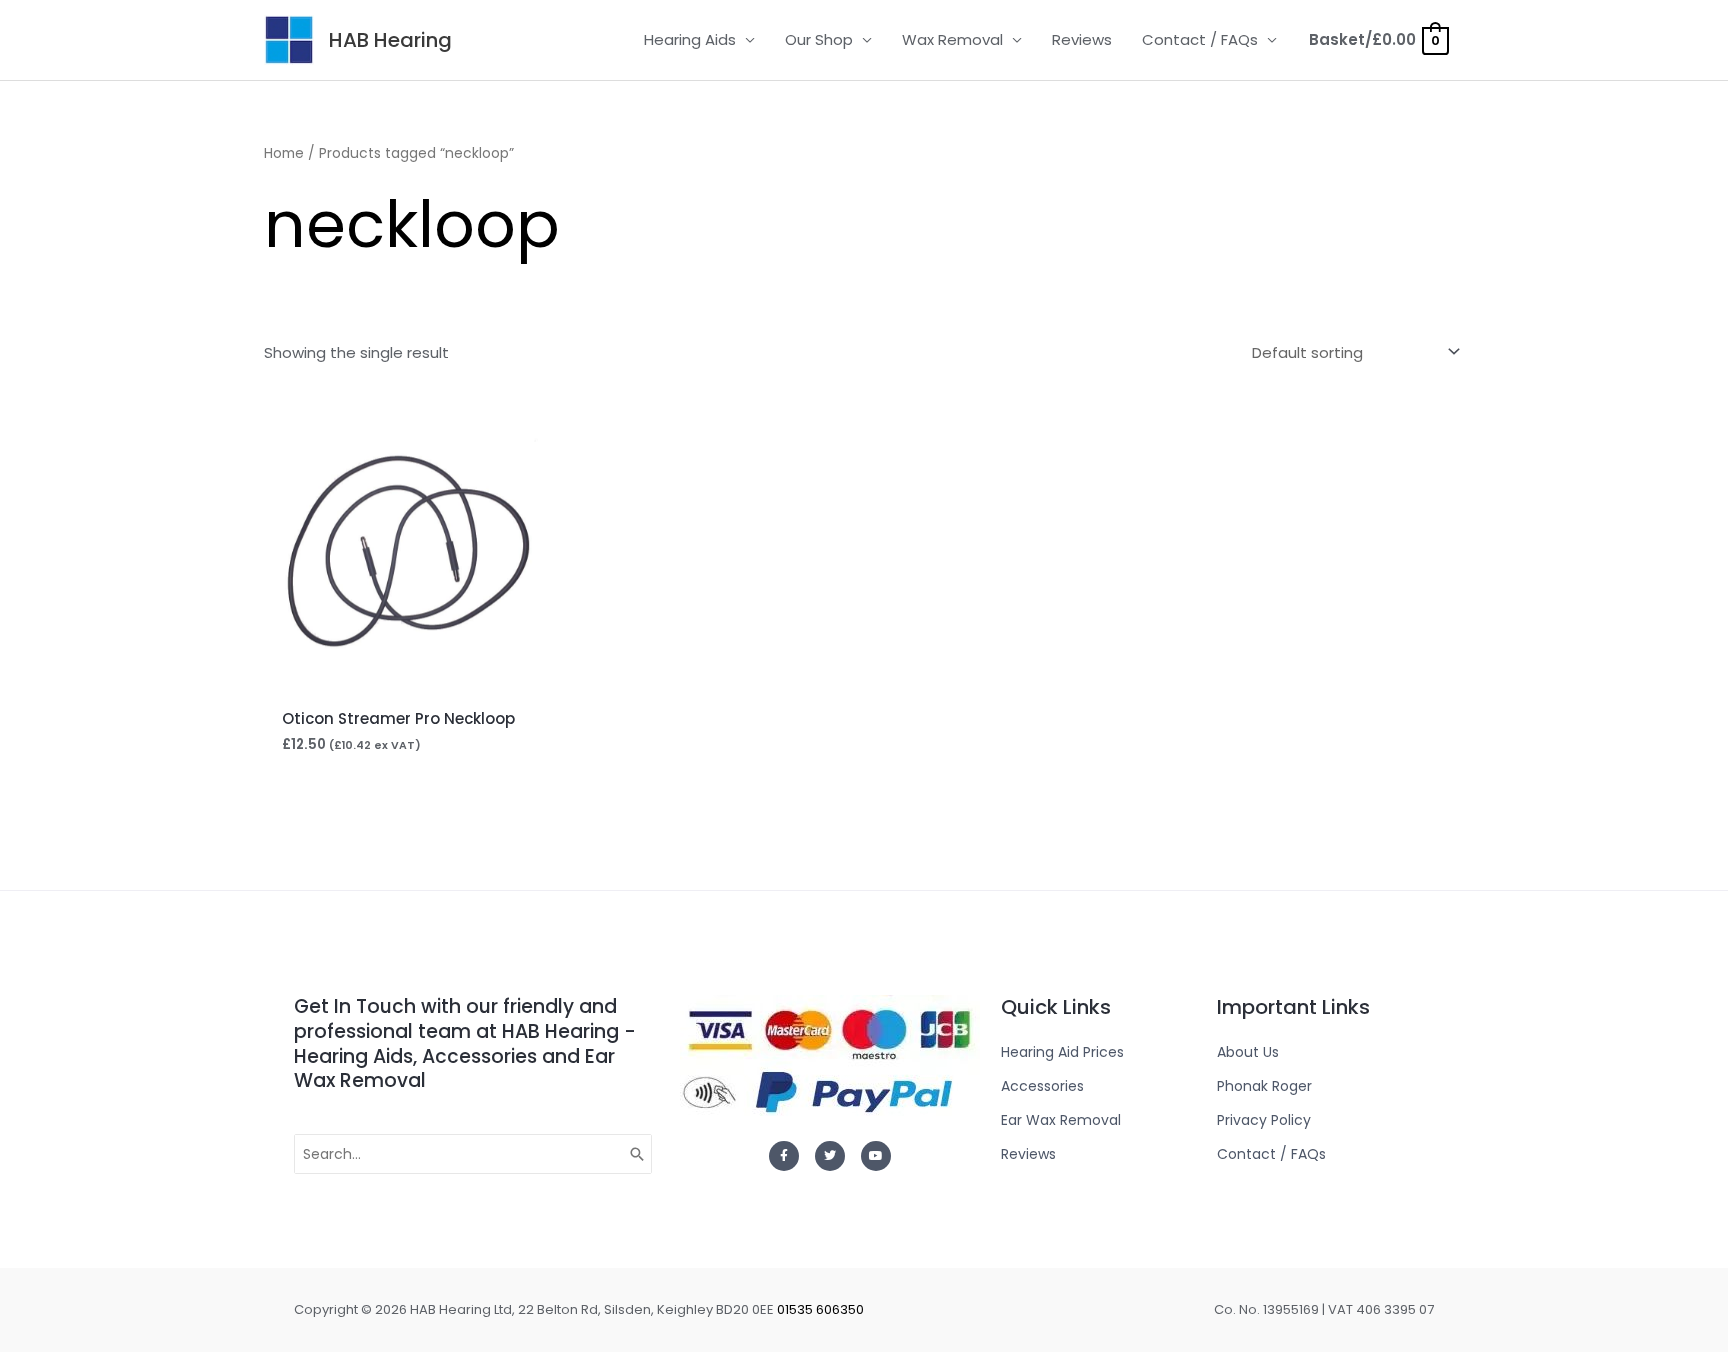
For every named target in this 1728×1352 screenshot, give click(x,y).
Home (284, 153)
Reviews (1082, 39)
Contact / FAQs (1200, 39)
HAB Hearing (390, 40)
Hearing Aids (690, 39)
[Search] (638, 1154)
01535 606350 (820, 1309)
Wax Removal (952, 39)
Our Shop (819, 39)
